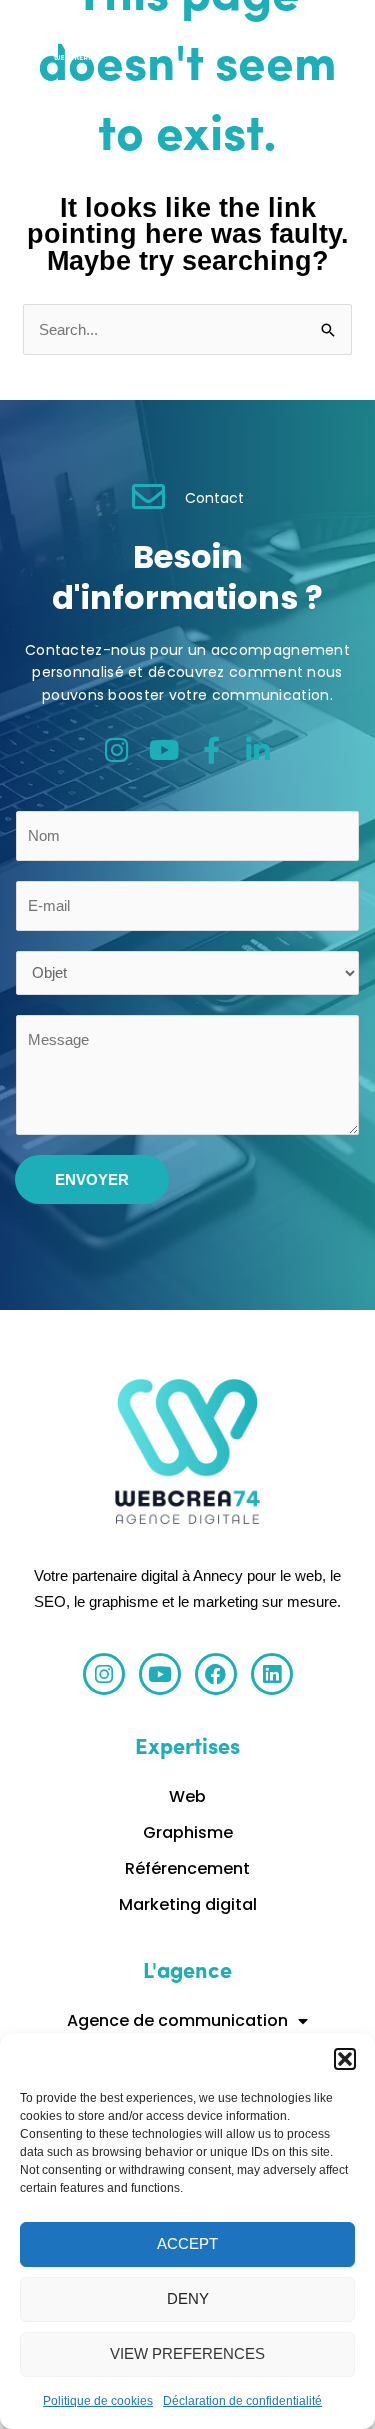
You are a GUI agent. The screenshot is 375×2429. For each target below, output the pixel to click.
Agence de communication (177, 2020)
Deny (188, 2298)
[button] (345, 2059)
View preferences (187, 2353)
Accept (187, 2243)
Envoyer (92, 1179)
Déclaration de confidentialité (242, 2401)
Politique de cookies (98, 2401)
